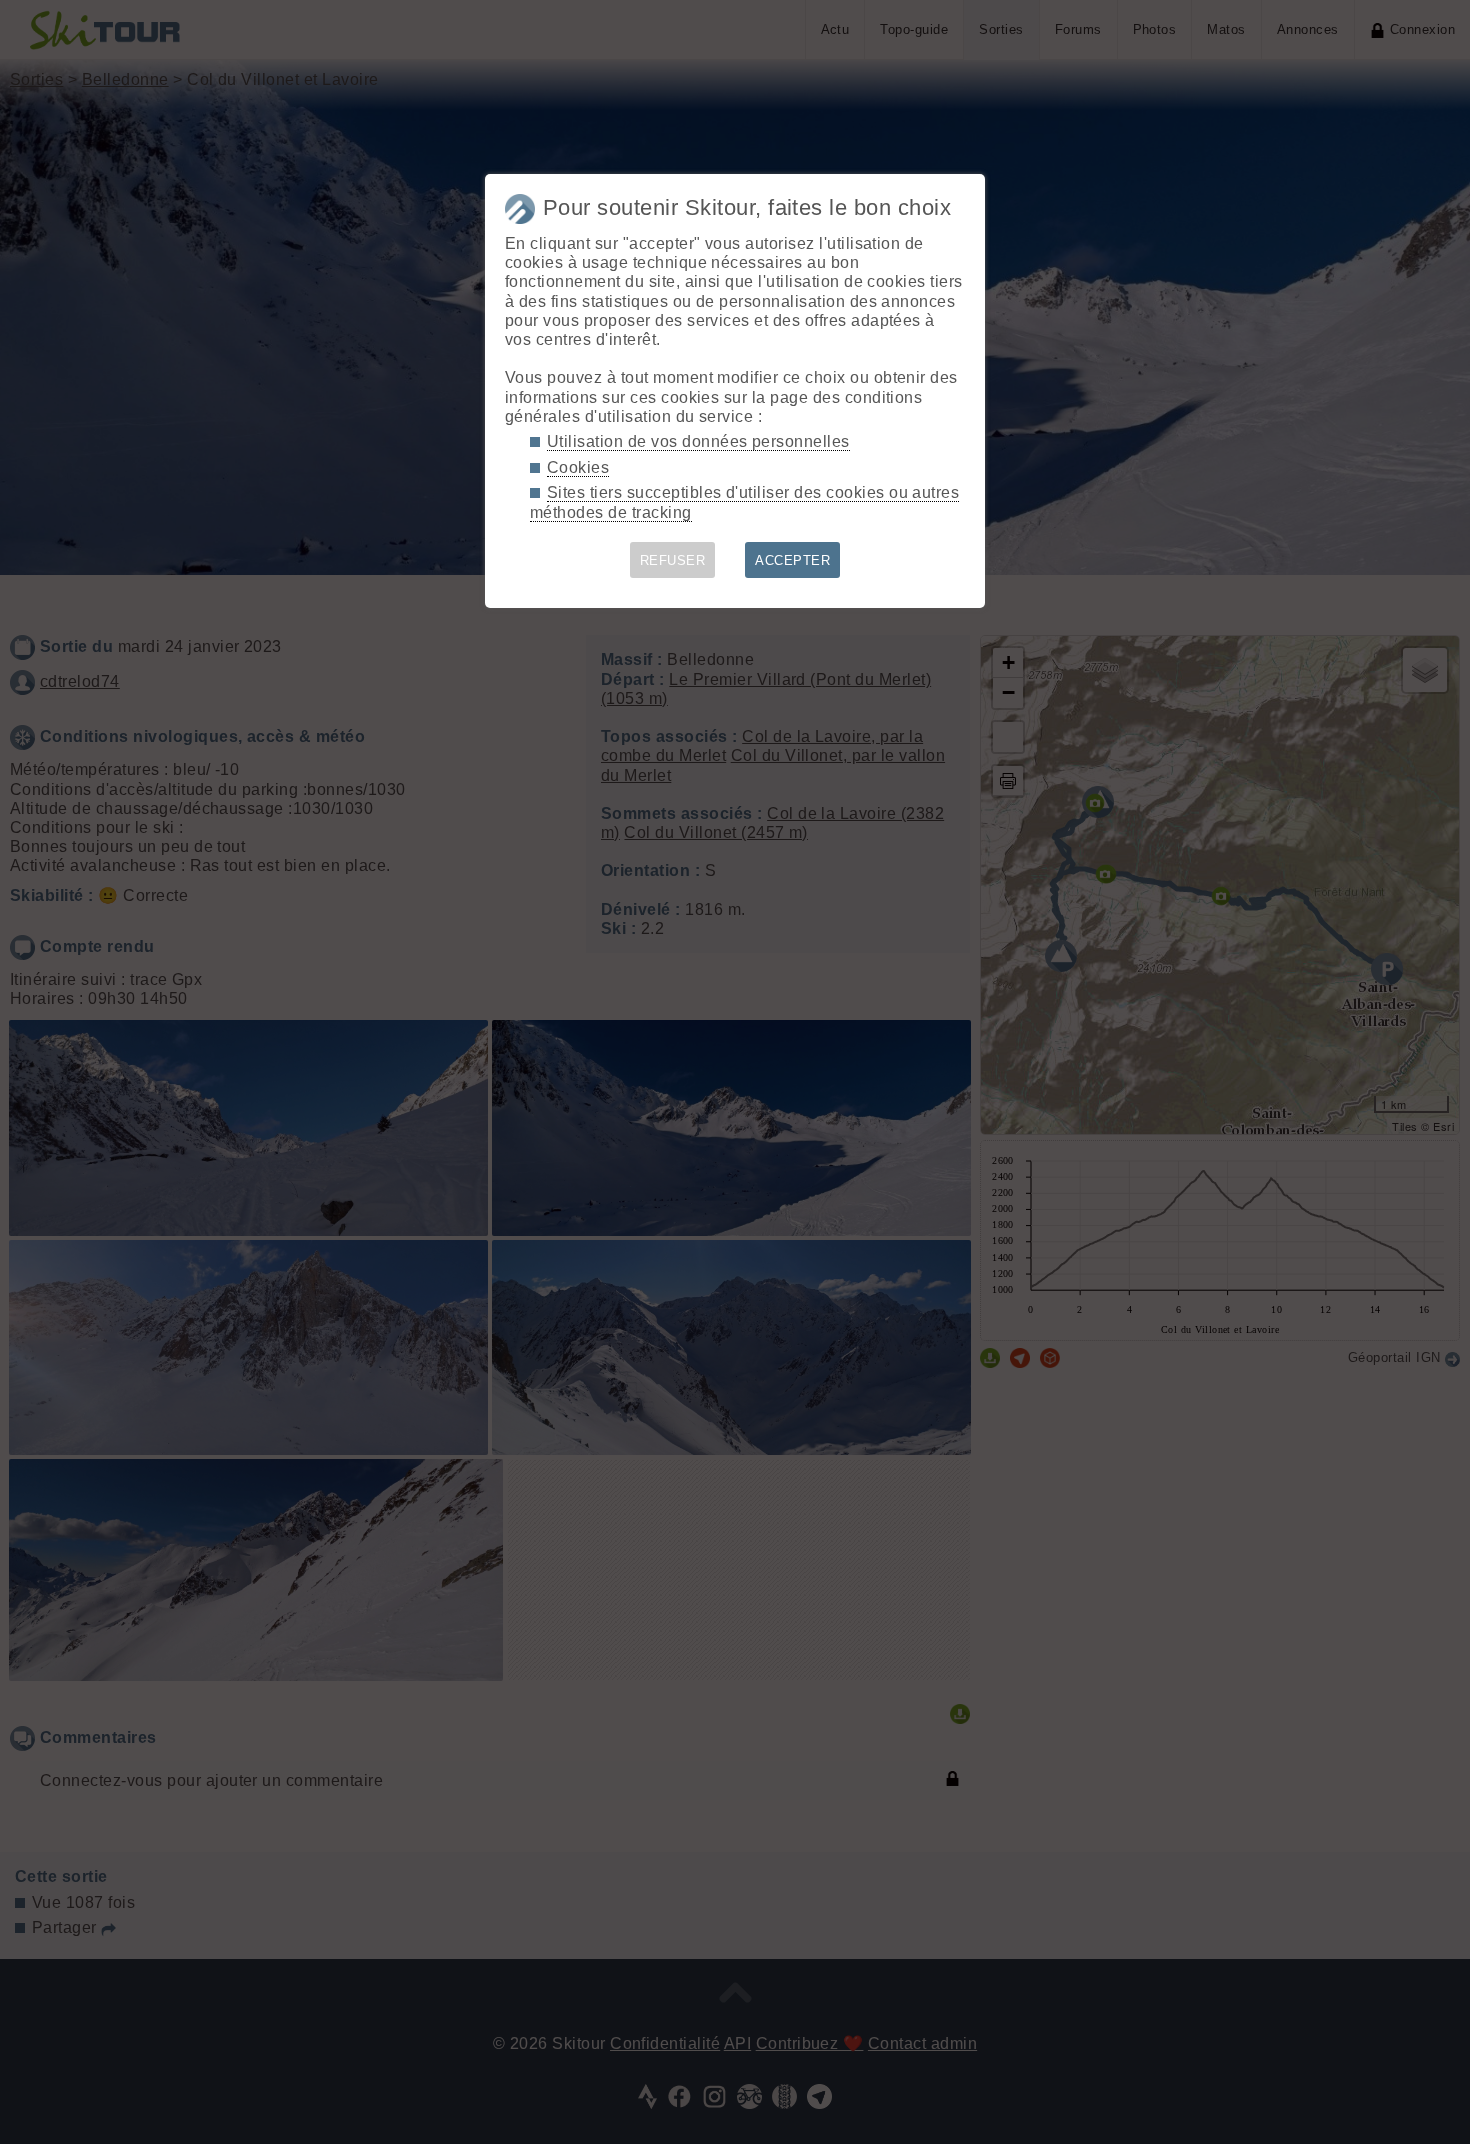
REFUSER (672, 560)
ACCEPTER (792, 560)
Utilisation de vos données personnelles (698, 441)
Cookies (578, 467)
